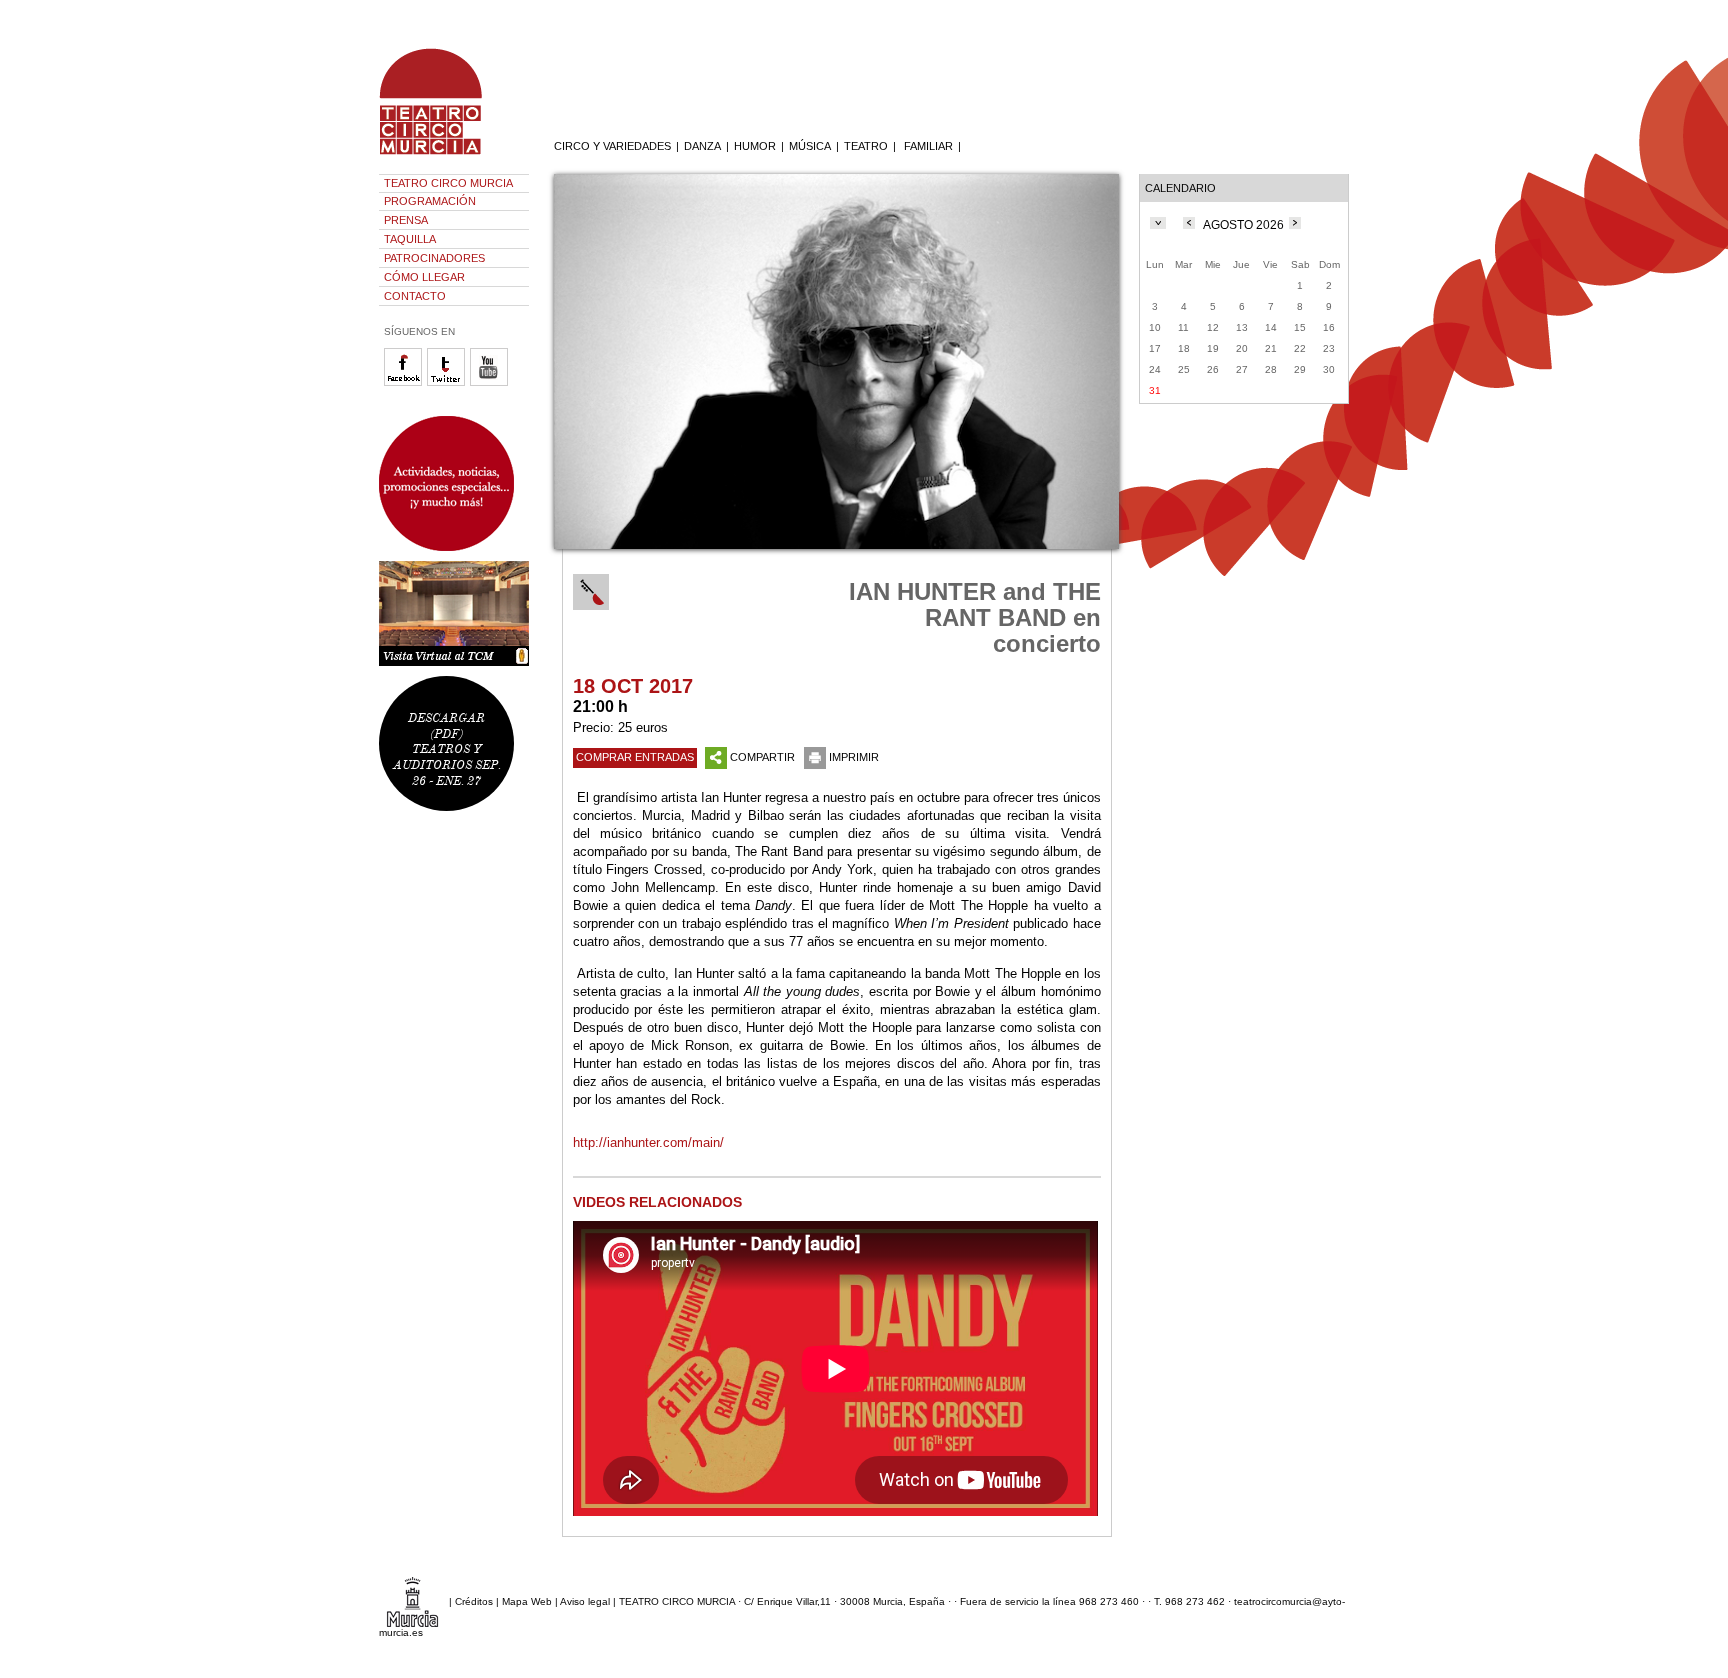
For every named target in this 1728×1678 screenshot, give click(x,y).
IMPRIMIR (854, 757)
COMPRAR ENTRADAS (635, 757)
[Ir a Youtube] (491, 382)
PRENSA (406, 220)
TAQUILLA (410, 239)
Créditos (474, 1601)
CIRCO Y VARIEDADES (612, 146)
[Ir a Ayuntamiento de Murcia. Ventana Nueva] (412, 1601)
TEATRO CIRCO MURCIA (448, 183)
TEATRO (866, 146)
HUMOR (755, 146)
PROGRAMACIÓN (430, 201)
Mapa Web (527, 1601)
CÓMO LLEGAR (424, 277)
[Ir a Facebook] (405, 382)
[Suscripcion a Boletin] (454, 483)
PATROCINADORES (434, 258)
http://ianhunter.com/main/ (648, 1142)
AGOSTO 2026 (1243, 225)
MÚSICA (810, 146)
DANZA (702, 146)
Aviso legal (585, 1601)
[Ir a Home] (444, 155)
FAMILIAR (928, 146)
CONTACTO (415, 296)
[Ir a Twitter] (448, 382)
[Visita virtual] (454, 613)
